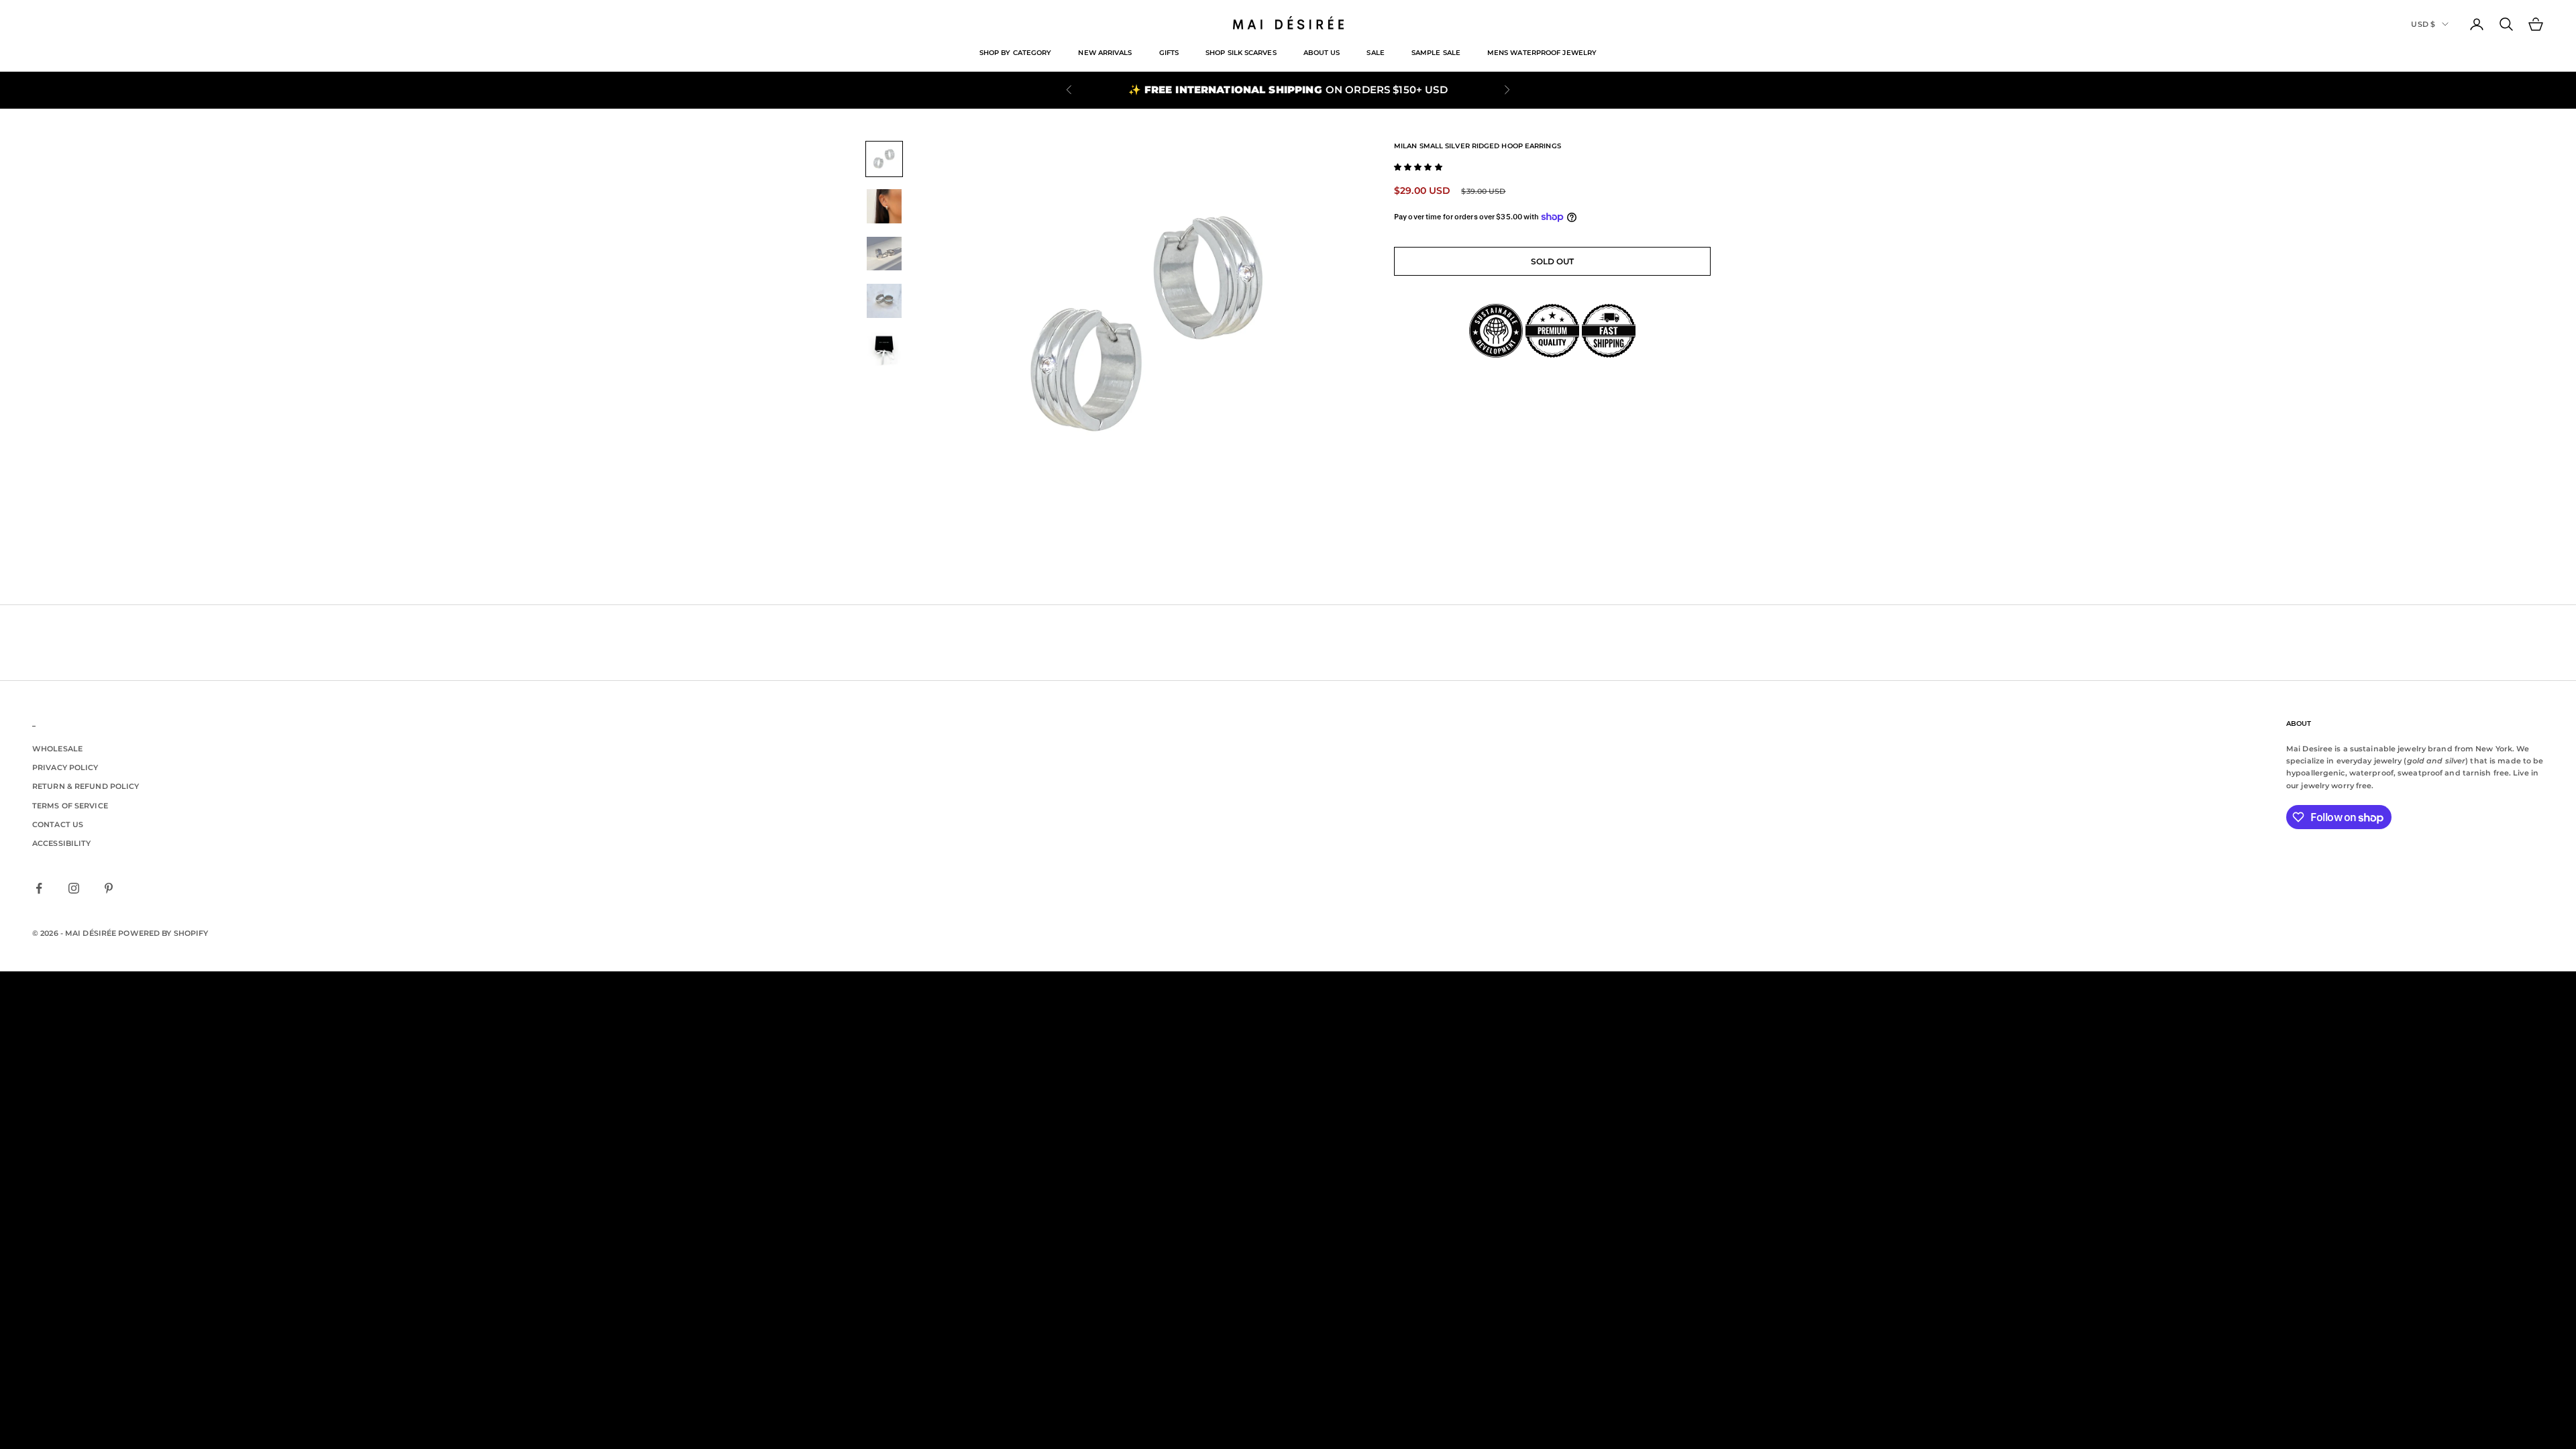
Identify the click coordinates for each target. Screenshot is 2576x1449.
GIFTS (1169, 53)
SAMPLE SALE (1436, 53)
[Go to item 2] (884, 206)
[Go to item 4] (884, 301)
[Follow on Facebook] (39, 888)
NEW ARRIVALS (1105, 53)
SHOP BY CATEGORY (1016, 53)
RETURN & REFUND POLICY (86, 786)
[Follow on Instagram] (74, 888)
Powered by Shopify (163, 933)
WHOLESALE (57, 749)
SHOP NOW (1353, 90)
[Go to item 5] (884, 348)
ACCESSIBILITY (61, 843)
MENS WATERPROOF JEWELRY (1542, 53)
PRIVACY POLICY (65, 767)
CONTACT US (58, 824)
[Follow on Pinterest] (109, 888)
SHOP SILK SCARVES (1241, 53)
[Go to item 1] (884, 159)
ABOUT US (1322, 53)
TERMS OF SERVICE (70, 806)
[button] (1418, 167)
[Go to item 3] (884, 254)
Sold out (1553, 261)
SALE (1375, 53)
